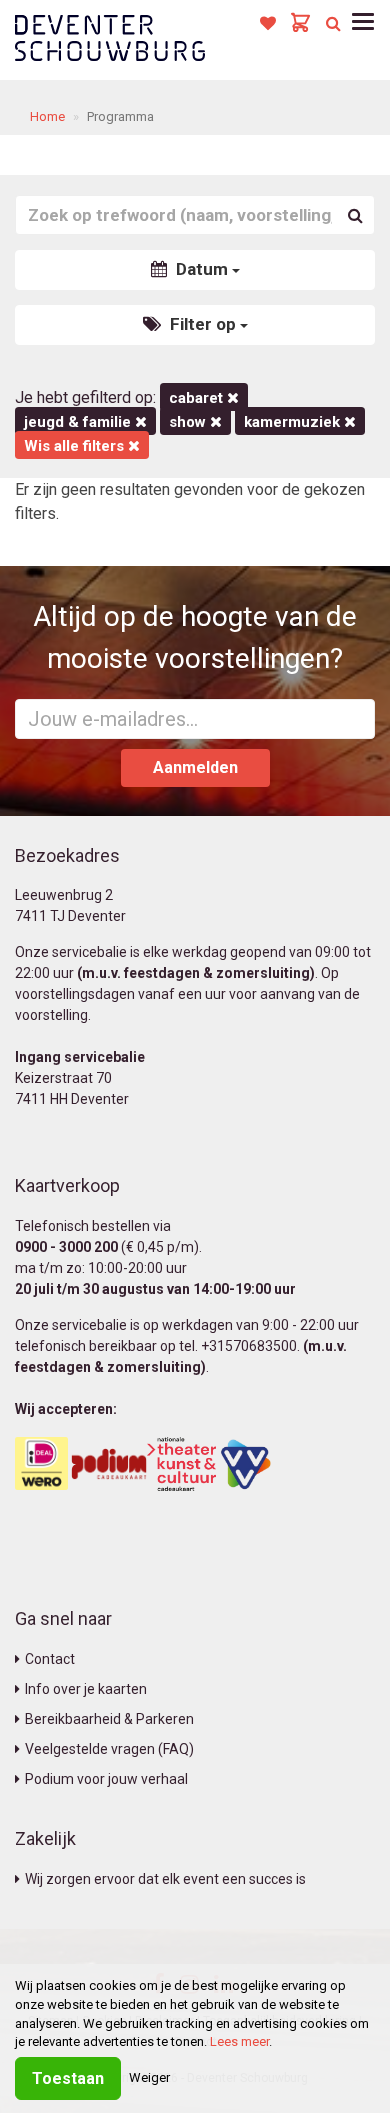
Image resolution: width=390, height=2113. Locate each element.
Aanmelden (195, 767)
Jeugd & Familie (79, 422)
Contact (50, 1659)
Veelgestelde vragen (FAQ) (109, 1749)
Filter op (203, 324)
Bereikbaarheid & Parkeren (109, 1719)
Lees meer (239, 2041)
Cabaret (198, 398)
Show (189, 422)
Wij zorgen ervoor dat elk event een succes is (165, 1879)
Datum (202, 269)
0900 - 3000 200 (66, 1247)
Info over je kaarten (86, 1689)
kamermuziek (294, 422)
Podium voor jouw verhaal (106, 1779)
